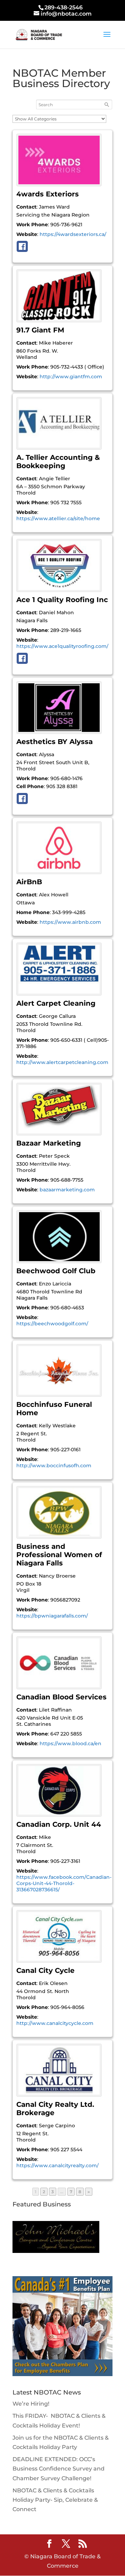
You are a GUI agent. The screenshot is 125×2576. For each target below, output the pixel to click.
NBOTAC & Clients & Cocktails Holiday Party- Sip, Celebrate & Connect (55, 2500)
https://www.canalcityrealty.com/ (57, 2165)
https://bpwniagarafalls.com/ (52, 1616)
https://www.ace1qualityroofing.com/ (62, 646)
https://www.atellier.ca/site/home (58, 518)
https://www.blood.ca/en (70, 1743)
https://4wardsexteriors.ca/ (73, 234)
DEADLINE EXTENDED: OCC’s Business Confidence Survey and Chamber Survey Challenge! (59, 2469)
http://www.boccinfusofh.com (54, 1466)
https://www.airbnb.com (70, 922)
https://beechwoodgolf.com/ (52, 1324)
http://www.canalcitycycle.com (55, 2023)
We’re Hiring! (31, 2404)
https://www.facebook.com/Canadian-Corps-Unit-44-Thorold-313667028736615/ (64, 1883)
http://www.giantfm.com (71, 377)
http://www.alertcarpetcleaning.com (62, 1062)
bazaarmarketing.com (67, 1190)
